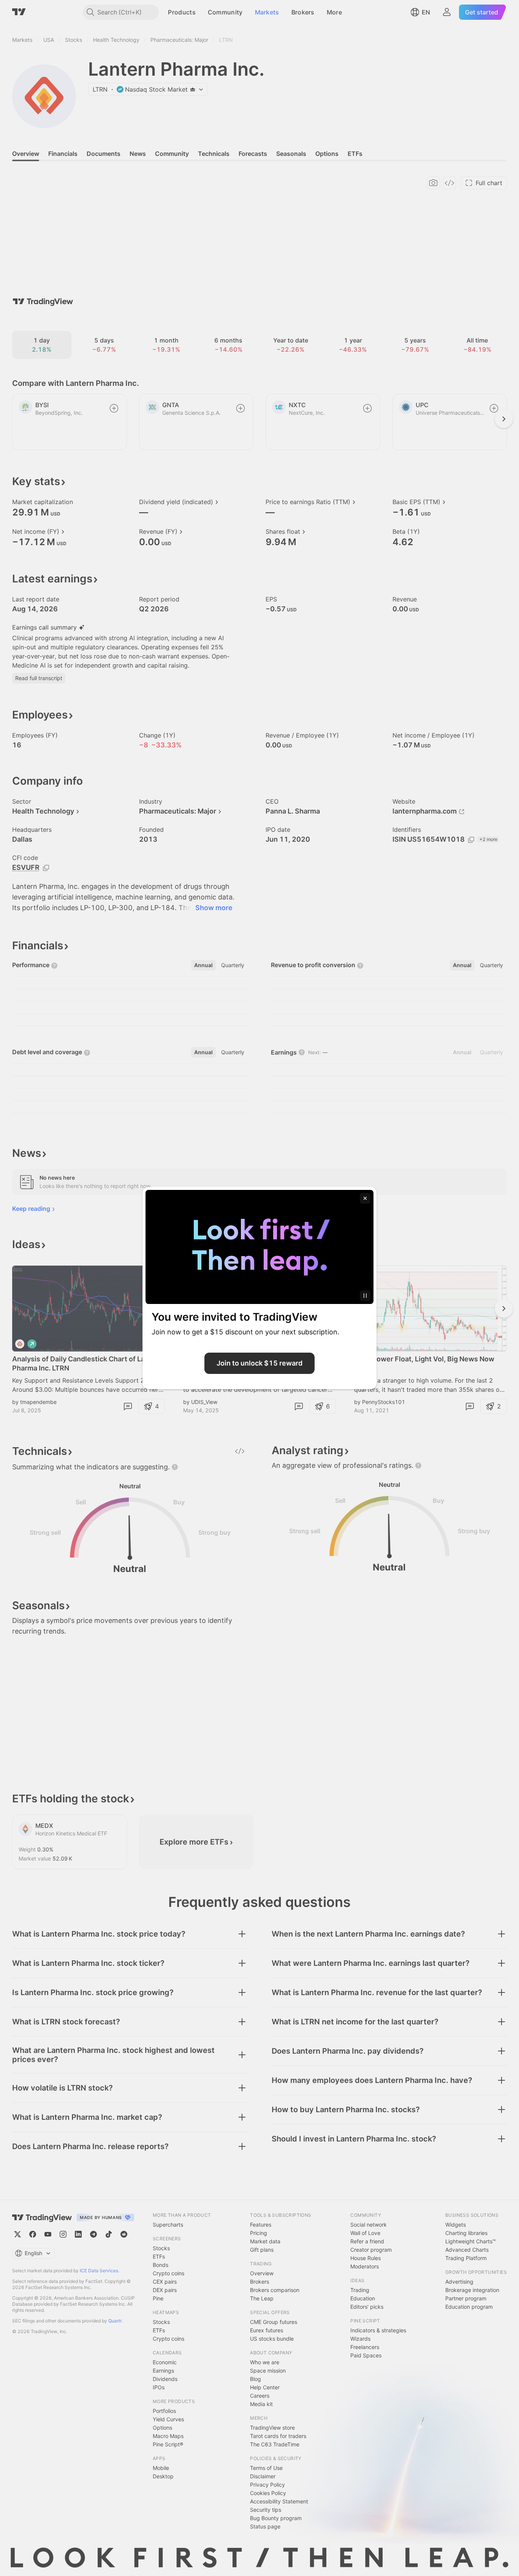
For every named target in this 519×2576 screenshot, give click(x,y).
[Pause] (365, 1296)
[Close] (365, 1198)
